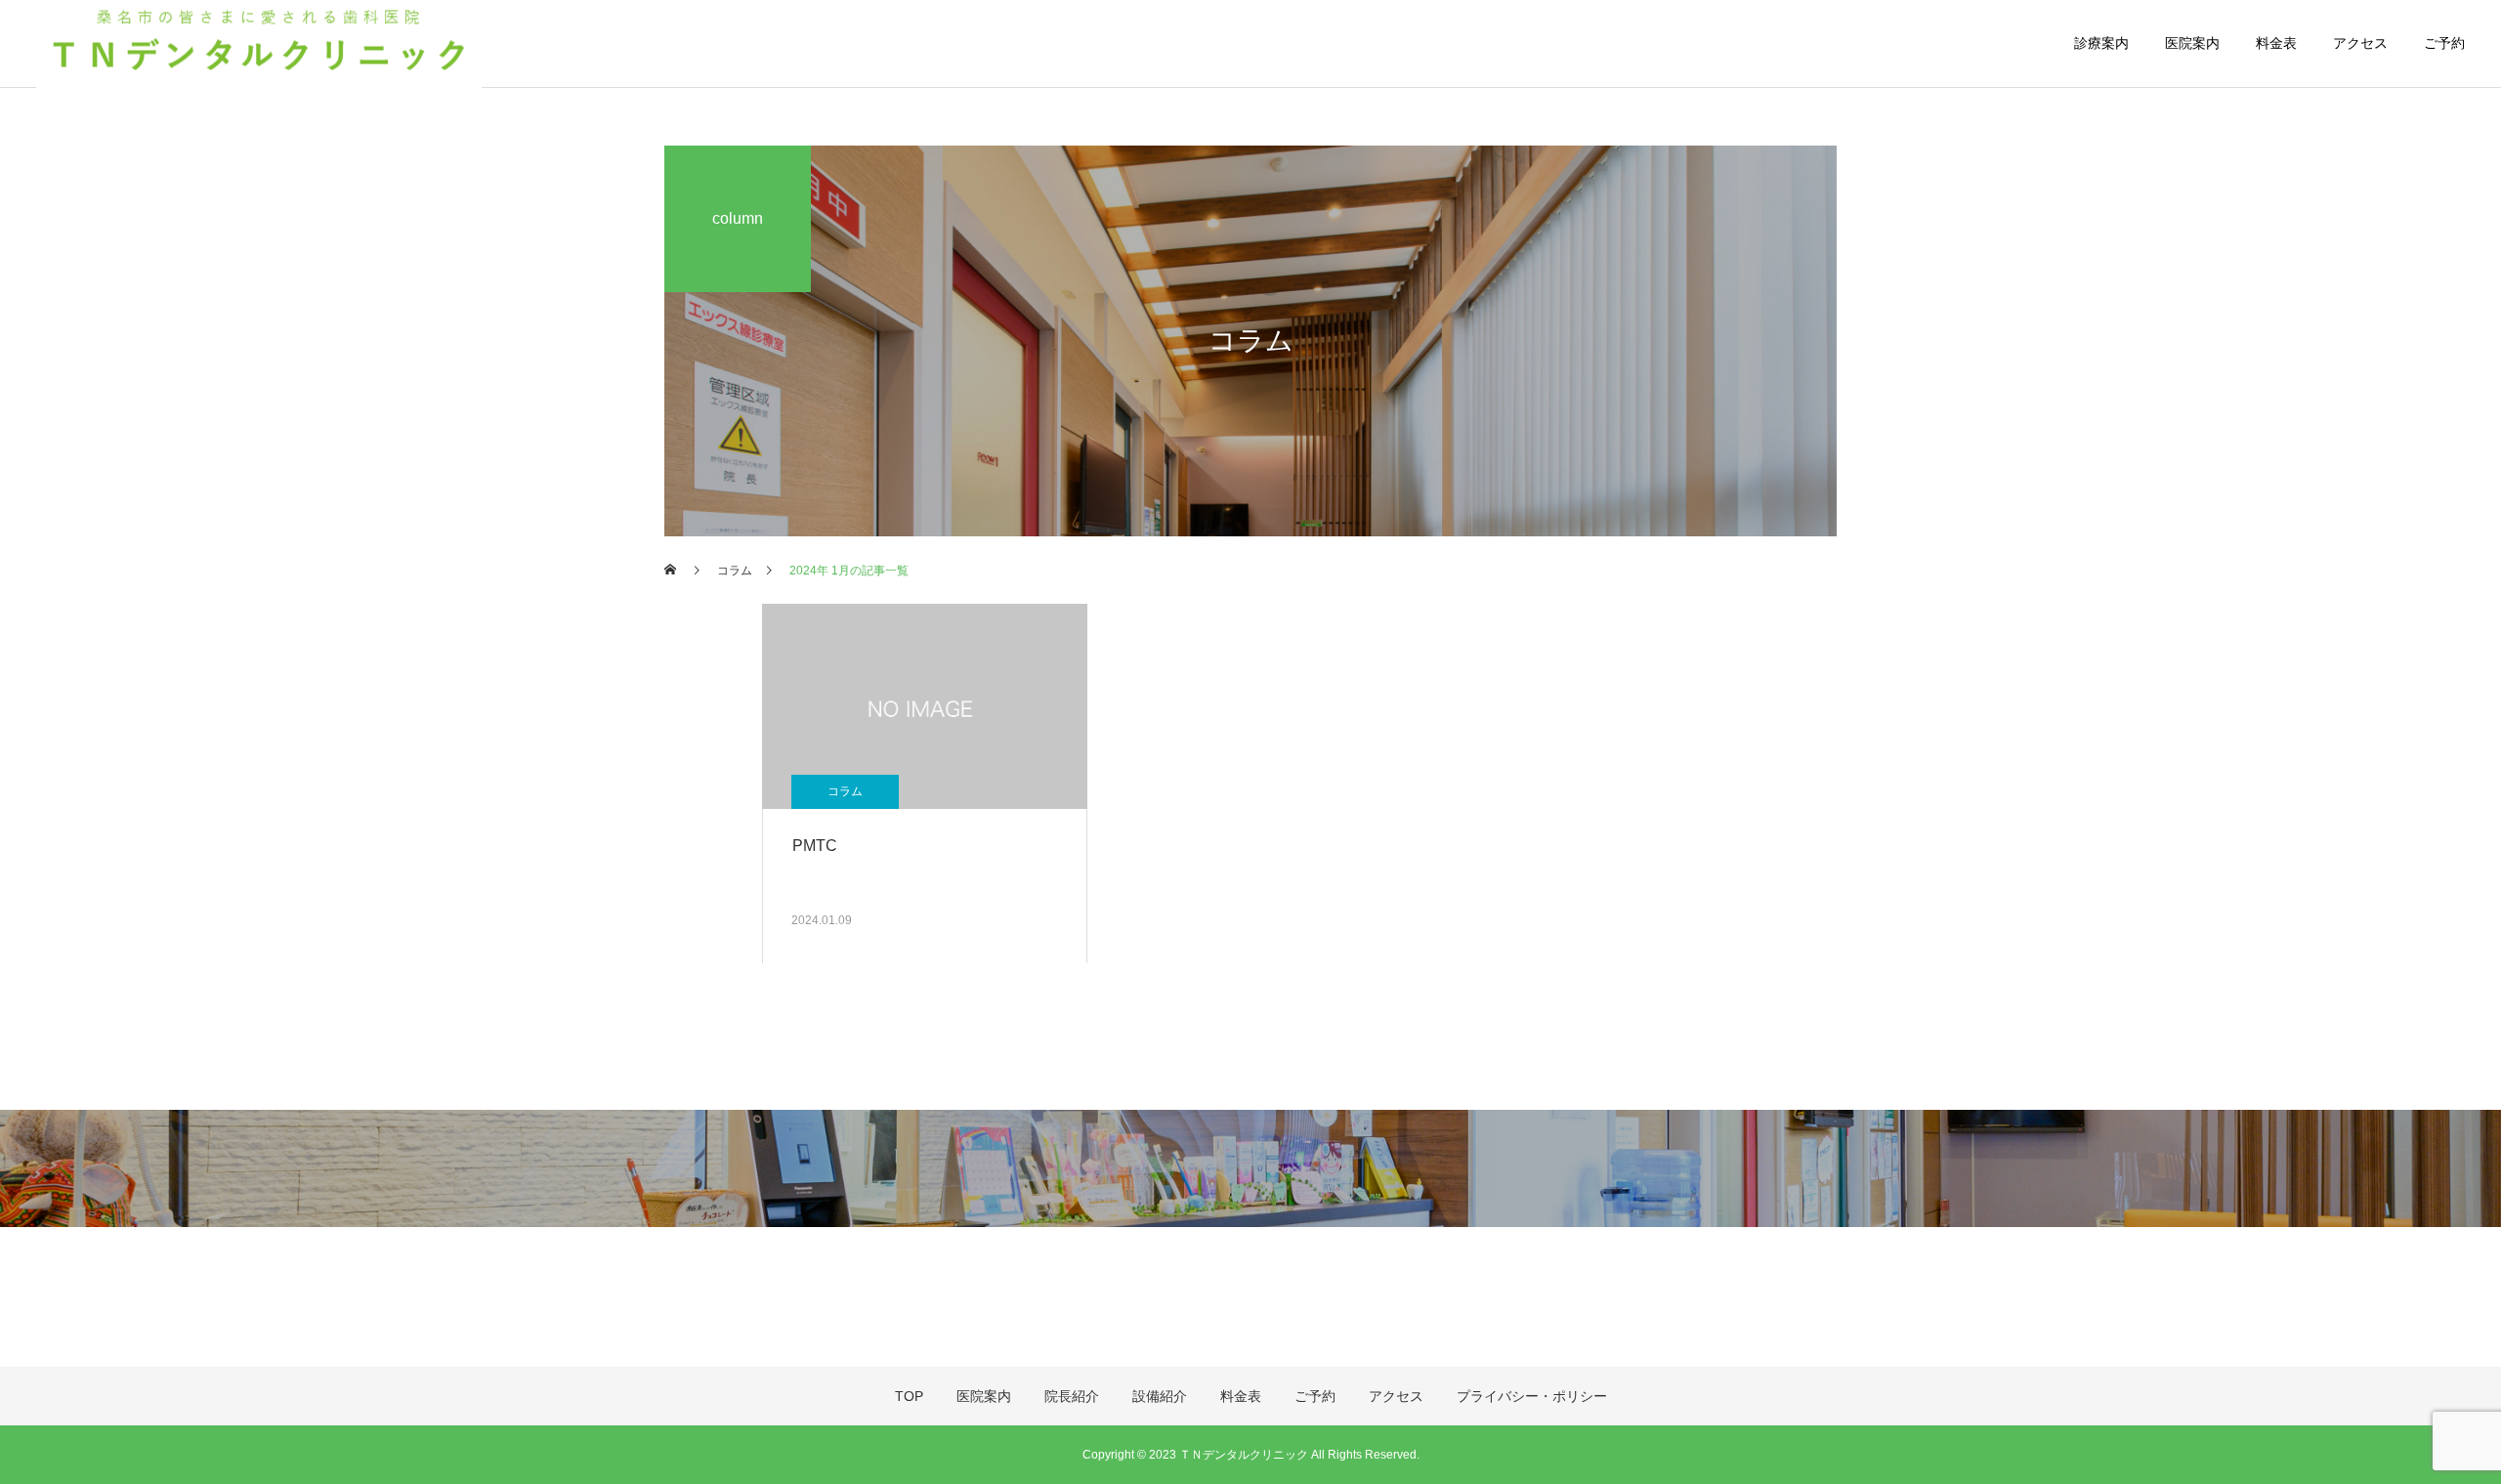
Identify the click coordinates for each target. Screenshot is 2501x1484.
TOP (909, 1396)
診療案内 (2101, 43)
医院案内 (2192, 43)
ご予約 (2444, 43)
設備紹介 (1160, 1396)
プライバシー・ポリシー (1532, 1396)
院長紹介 (1072, 1396)
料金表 (2276, 43)
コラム (845, 791)
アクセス (2360, 43)
